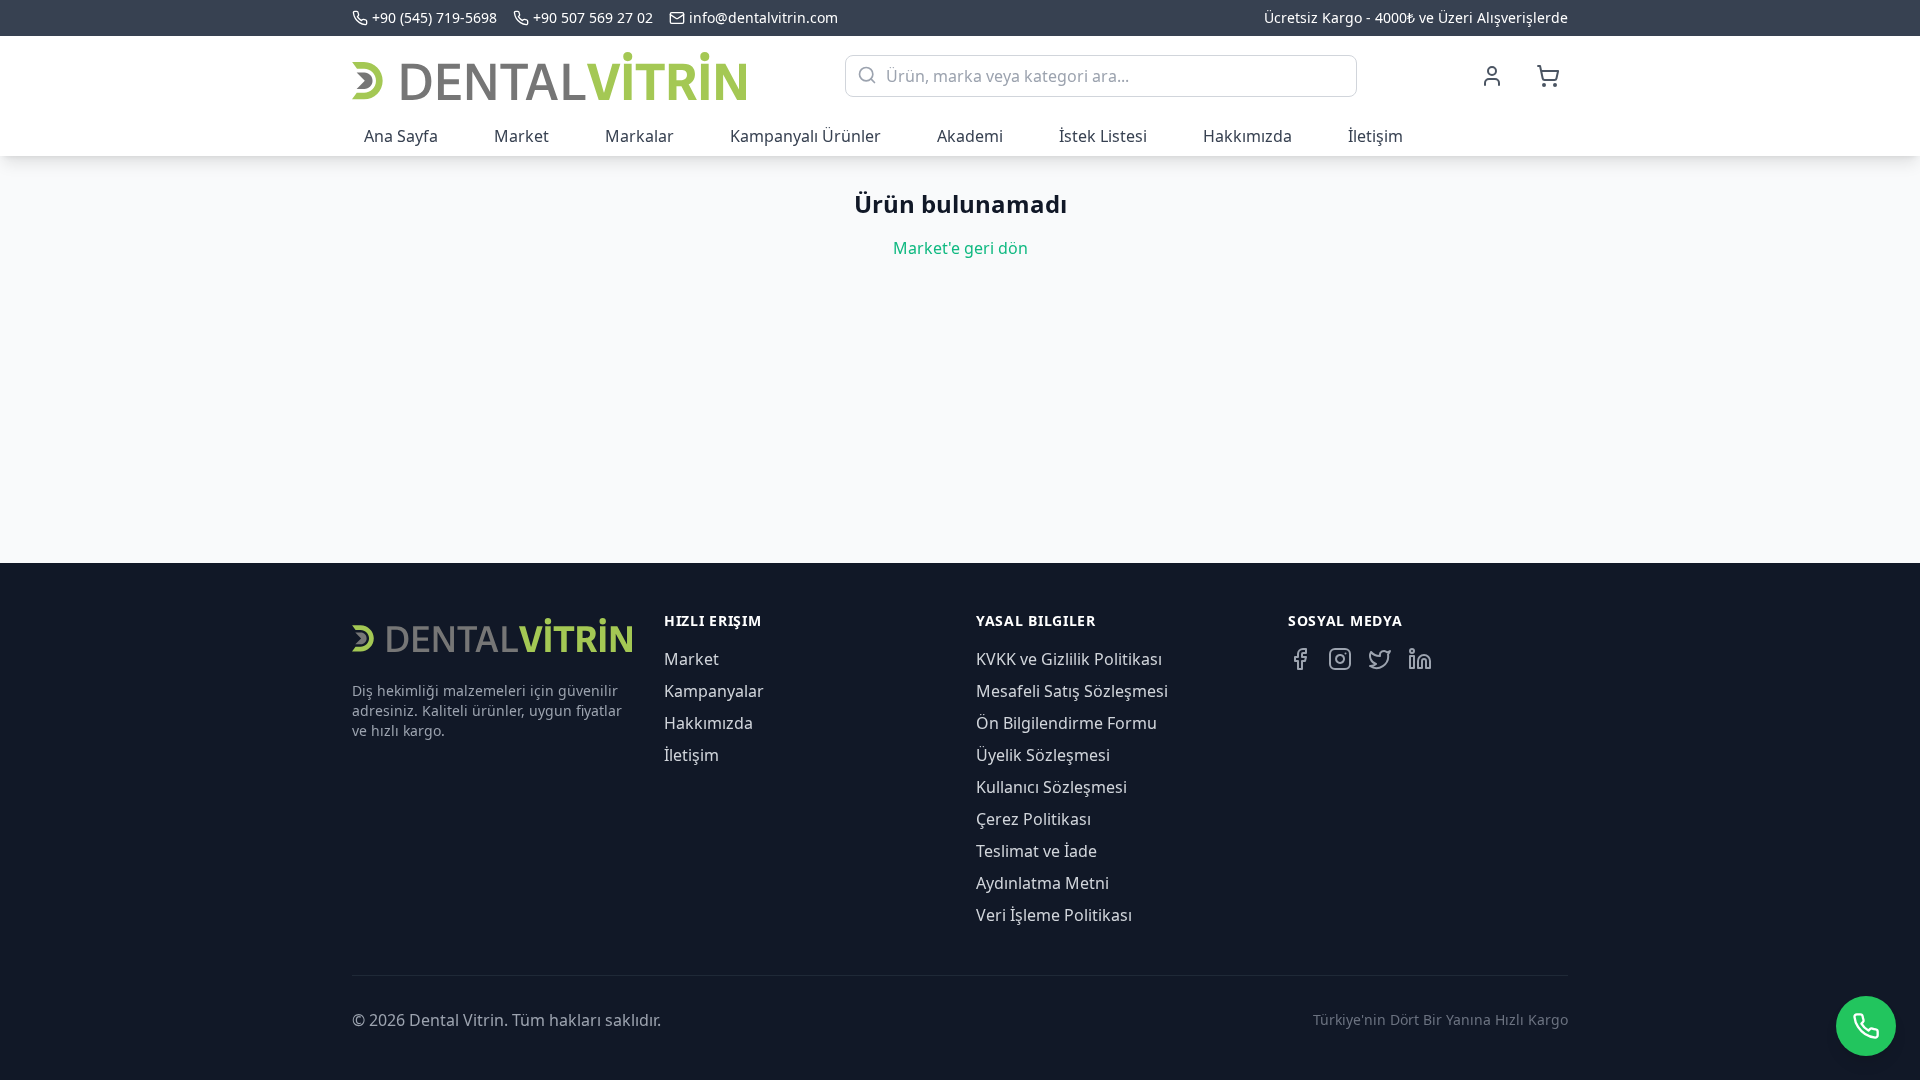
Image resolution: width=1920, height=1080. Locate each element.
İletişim (1375, 136)
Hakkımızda (1247, 136)
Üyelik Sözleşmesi (1043, 755)
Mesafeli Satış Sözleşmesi (1072, 691)
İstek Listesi (1103, 136)
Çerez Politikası (1033, 819)
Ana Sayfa (401, 136)
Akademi (970, 136)
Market (521, 136)
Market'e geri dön (960, 248)
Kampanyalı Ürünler (805, 136)
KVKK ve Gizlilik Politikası (1069, 659)
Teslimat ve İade (1036, 851)
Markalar (639, 136)
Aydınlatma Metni (1042, 883)
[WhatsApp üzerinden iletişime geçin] (1866, 1026)
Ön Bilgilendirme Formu (1066, 723)
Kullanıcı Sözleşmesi (1051, 787)
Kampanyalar (714, 691)
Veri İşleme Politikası (1054, 915)
